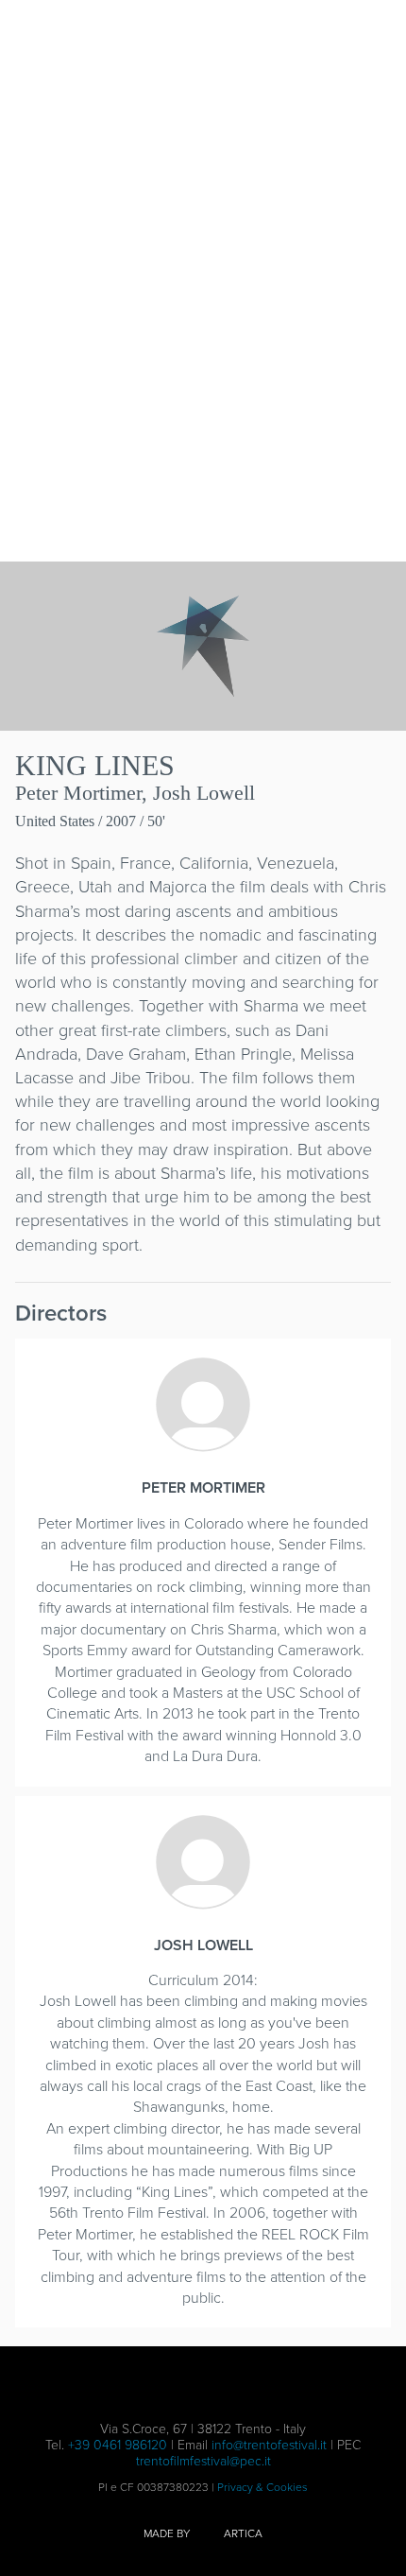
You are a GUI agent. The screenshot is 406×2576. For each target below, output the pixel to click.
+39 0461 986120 (118, 2445)
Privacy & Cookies (262, 2487)
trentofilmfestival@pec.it (203, 2461)
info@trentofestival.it (269, 2445)
